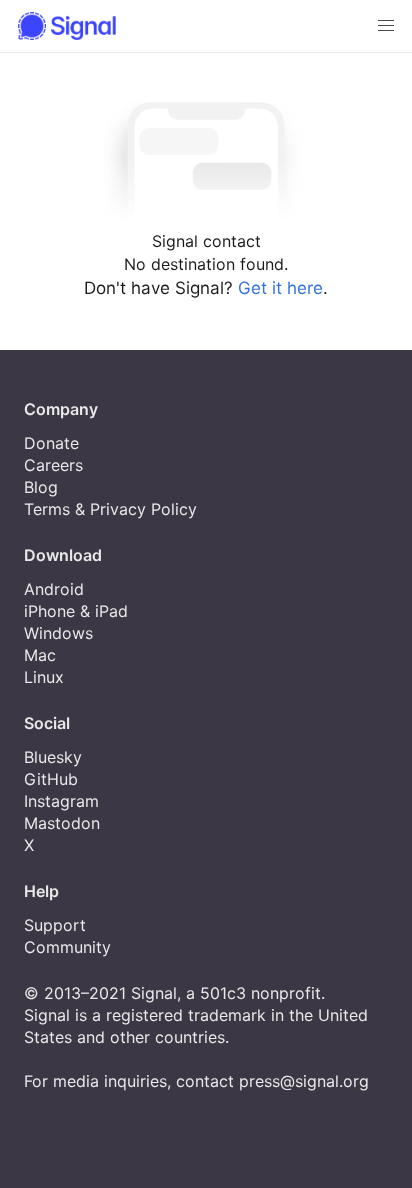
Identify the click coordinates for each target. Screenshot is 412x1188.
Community (67, 947)
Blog (41, 487)
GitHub (51, 779)
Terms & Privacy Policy (110, 509)
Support (55, 925)
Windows (58, 633)
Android (54, 589)
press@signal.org (304, 1081)
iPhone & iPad (76, 611)
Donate (51, 443)
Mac (40, 655)
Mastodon (62, 823)
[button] (386, 26)
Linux (44, 677)
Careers (53, 465)
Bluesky (53, 757)
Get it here (280, 288)
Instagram (61, 801)
